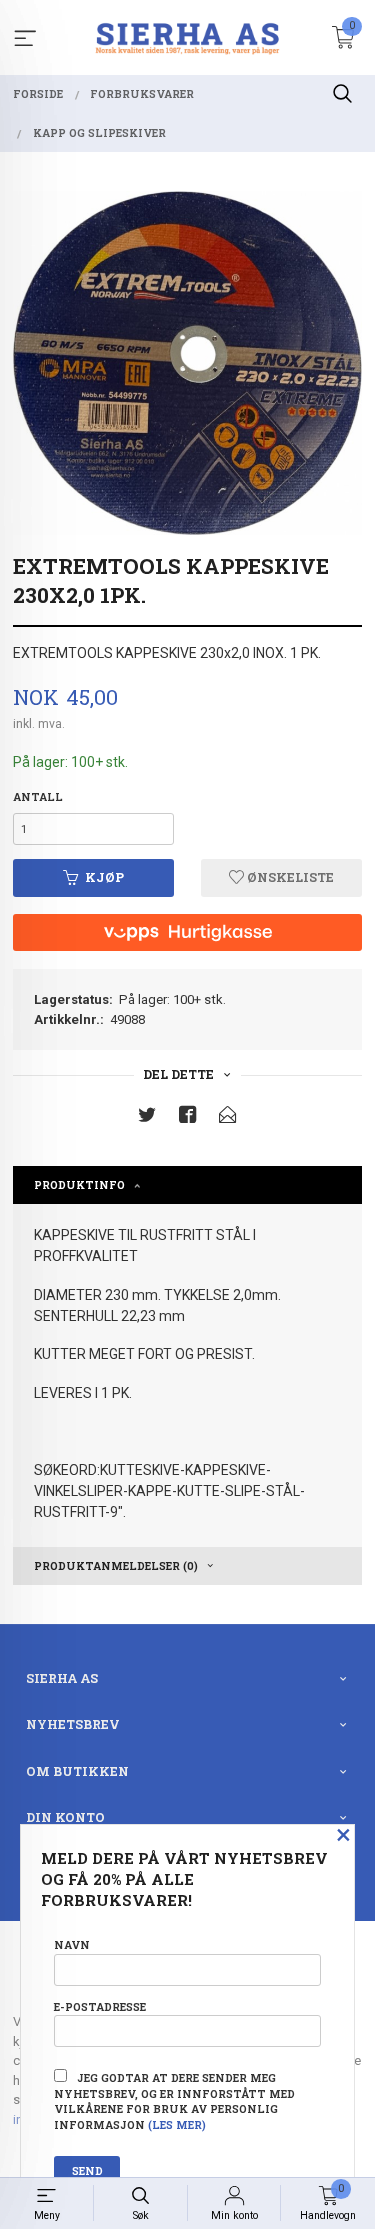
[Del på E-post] (228, 1118)
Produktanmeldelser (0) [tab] (116, 1566)
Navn (72, 1945)
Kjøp (104, 877)
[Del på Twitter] (147, 1118)
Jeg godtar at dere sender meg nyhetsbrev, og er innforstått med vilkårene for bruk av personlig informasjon (174, 2101)
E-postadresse (100, 2007)
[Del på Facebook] (188, 1118)
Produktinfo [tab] (79, 1185)
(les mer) (177, 2125)
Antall (38, 797)
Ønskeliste (289, 877)
